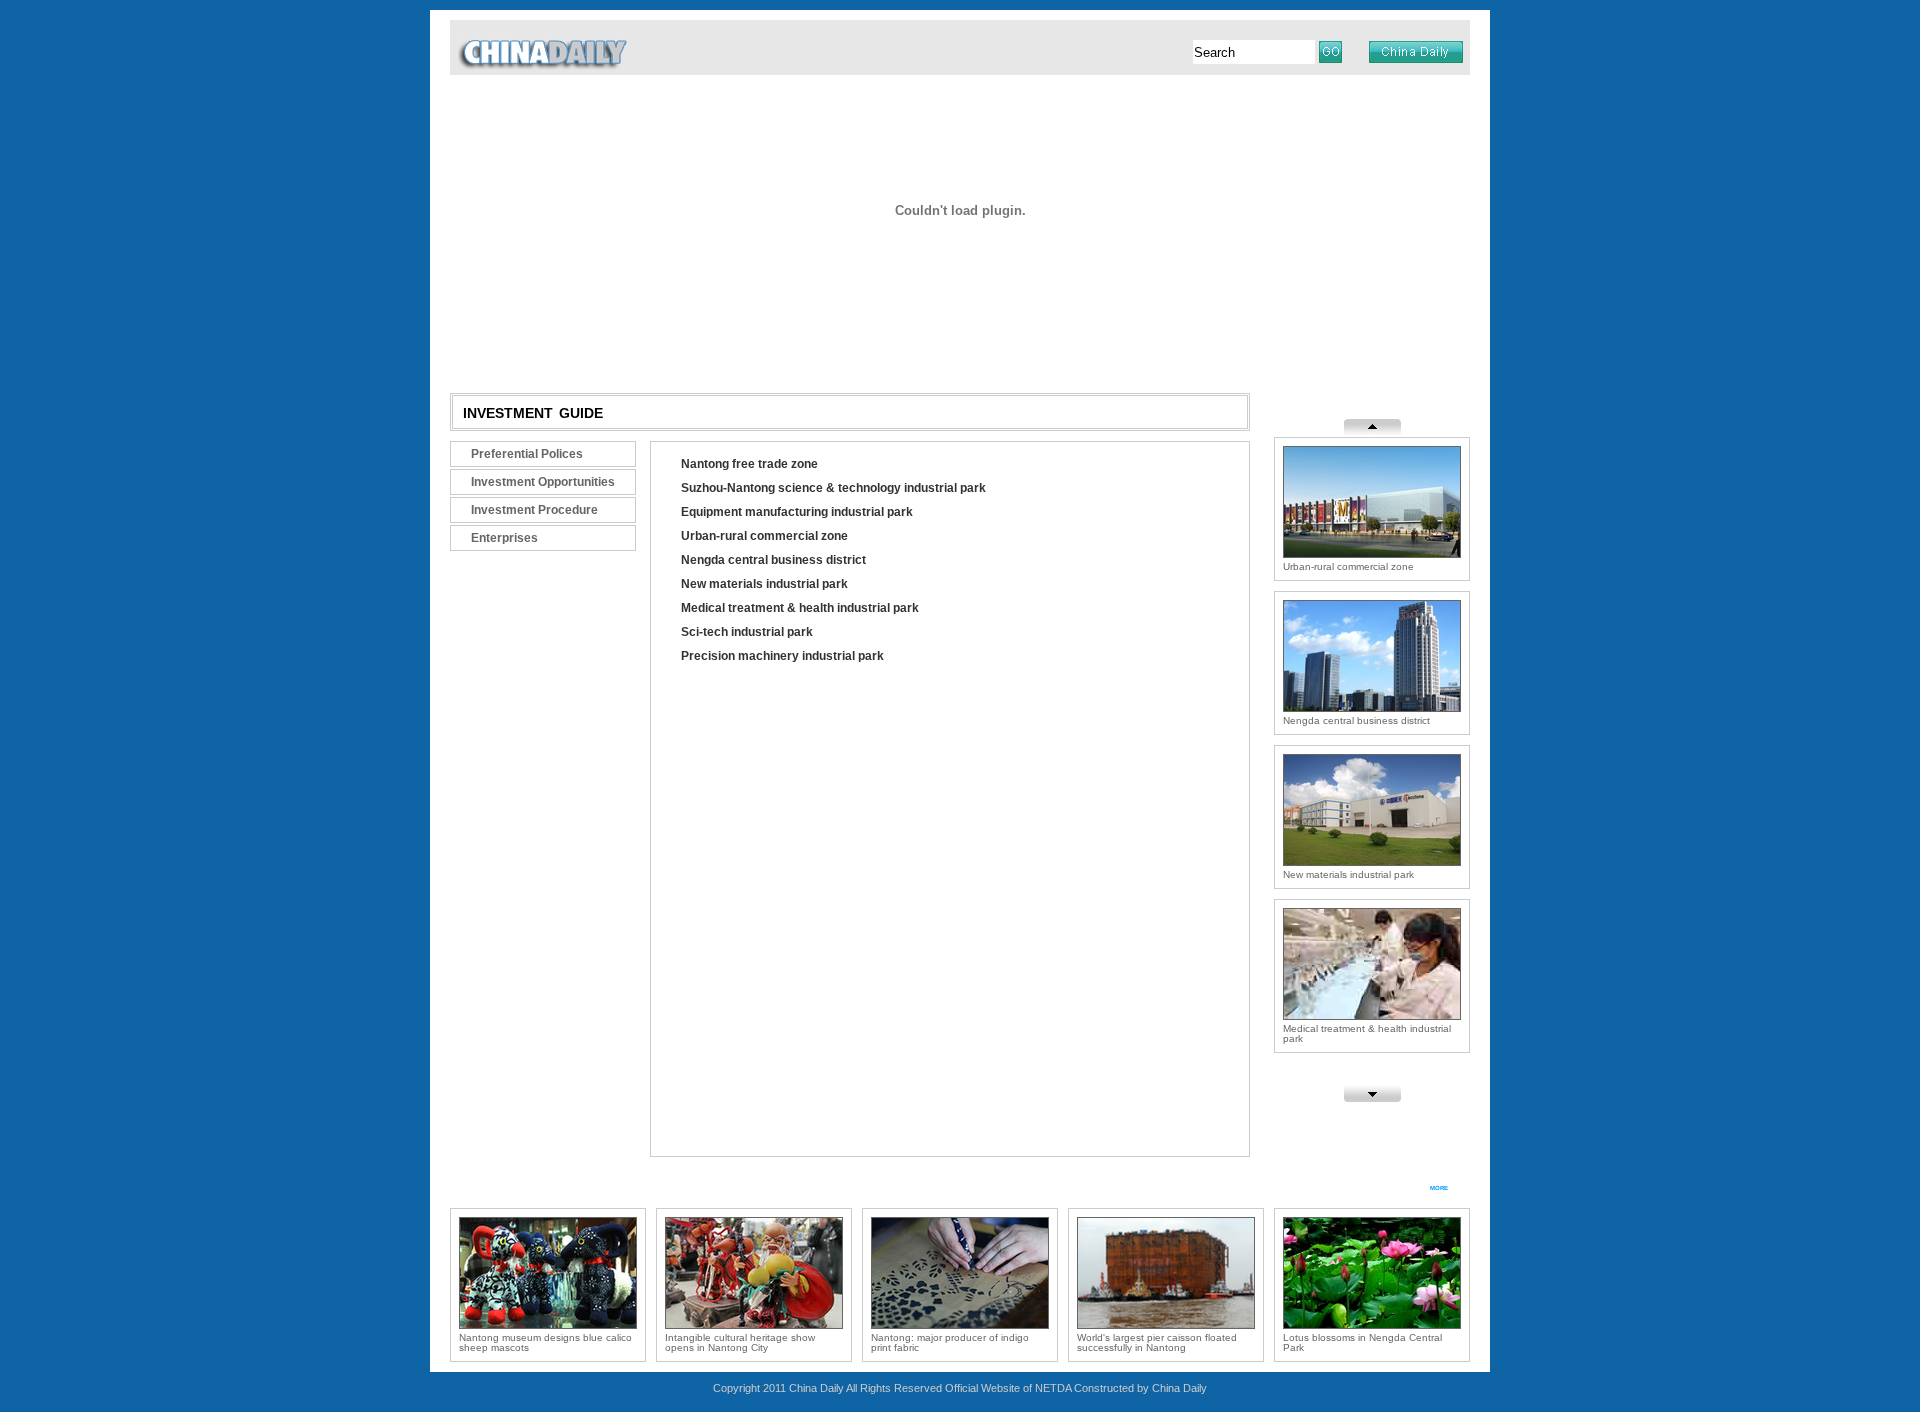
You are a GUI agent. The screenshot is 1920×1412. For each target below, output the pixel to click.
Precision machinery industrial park (782, 656)
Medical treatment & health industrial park (800, 608)
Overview (680, 356)
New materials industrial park (764, 584)
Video (1242, 356)
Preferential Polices (527, 454)
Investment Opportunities (543, 482)
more (1439, 1187)
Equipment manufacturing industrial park (797, 512)
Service (1127, 356)
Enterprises (504, 538)
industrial (1321, 404)
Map (1291, 356)
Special (1062, 356)
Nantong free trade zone (749, 464)
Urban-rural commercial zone (764, 536)
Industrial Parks (968, 356)
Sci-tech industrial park (747, 632)
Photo (1187, 356)
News (745, 356)
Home (614, 356)
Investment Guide (839, 356)
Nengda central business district (773, 560)
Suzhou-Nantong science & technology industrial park (833, 488)
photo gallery (510, 1188)
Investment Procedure (534, 510)
